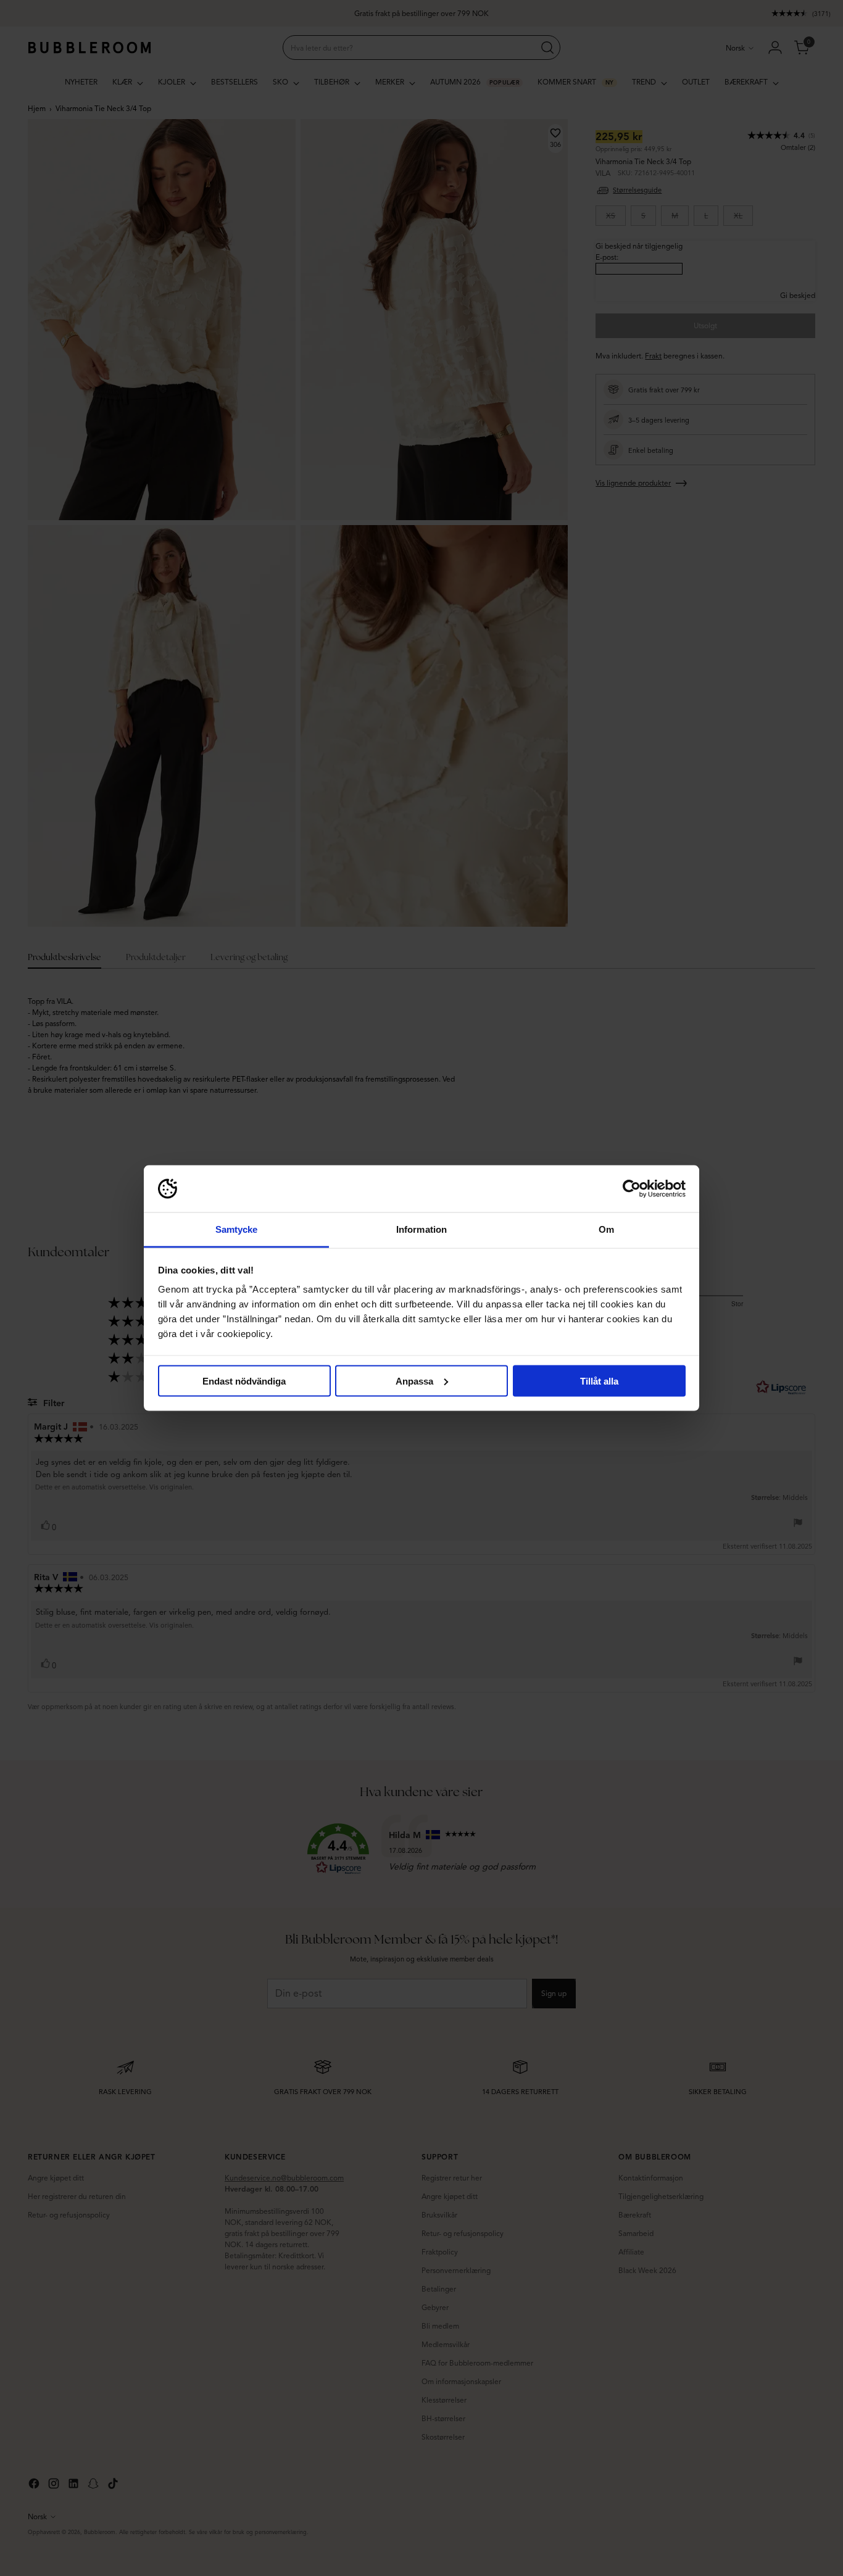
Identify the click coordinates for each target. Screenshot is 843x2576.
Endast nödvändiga (244, 1381)
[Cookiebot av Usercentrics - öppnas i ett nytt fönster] (632, 1189)
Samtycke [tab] (237, 1229)
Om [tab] (606, 1229)
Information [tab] (421, 1229)
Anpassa (414, 1381)
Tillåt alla (599, 1381)
